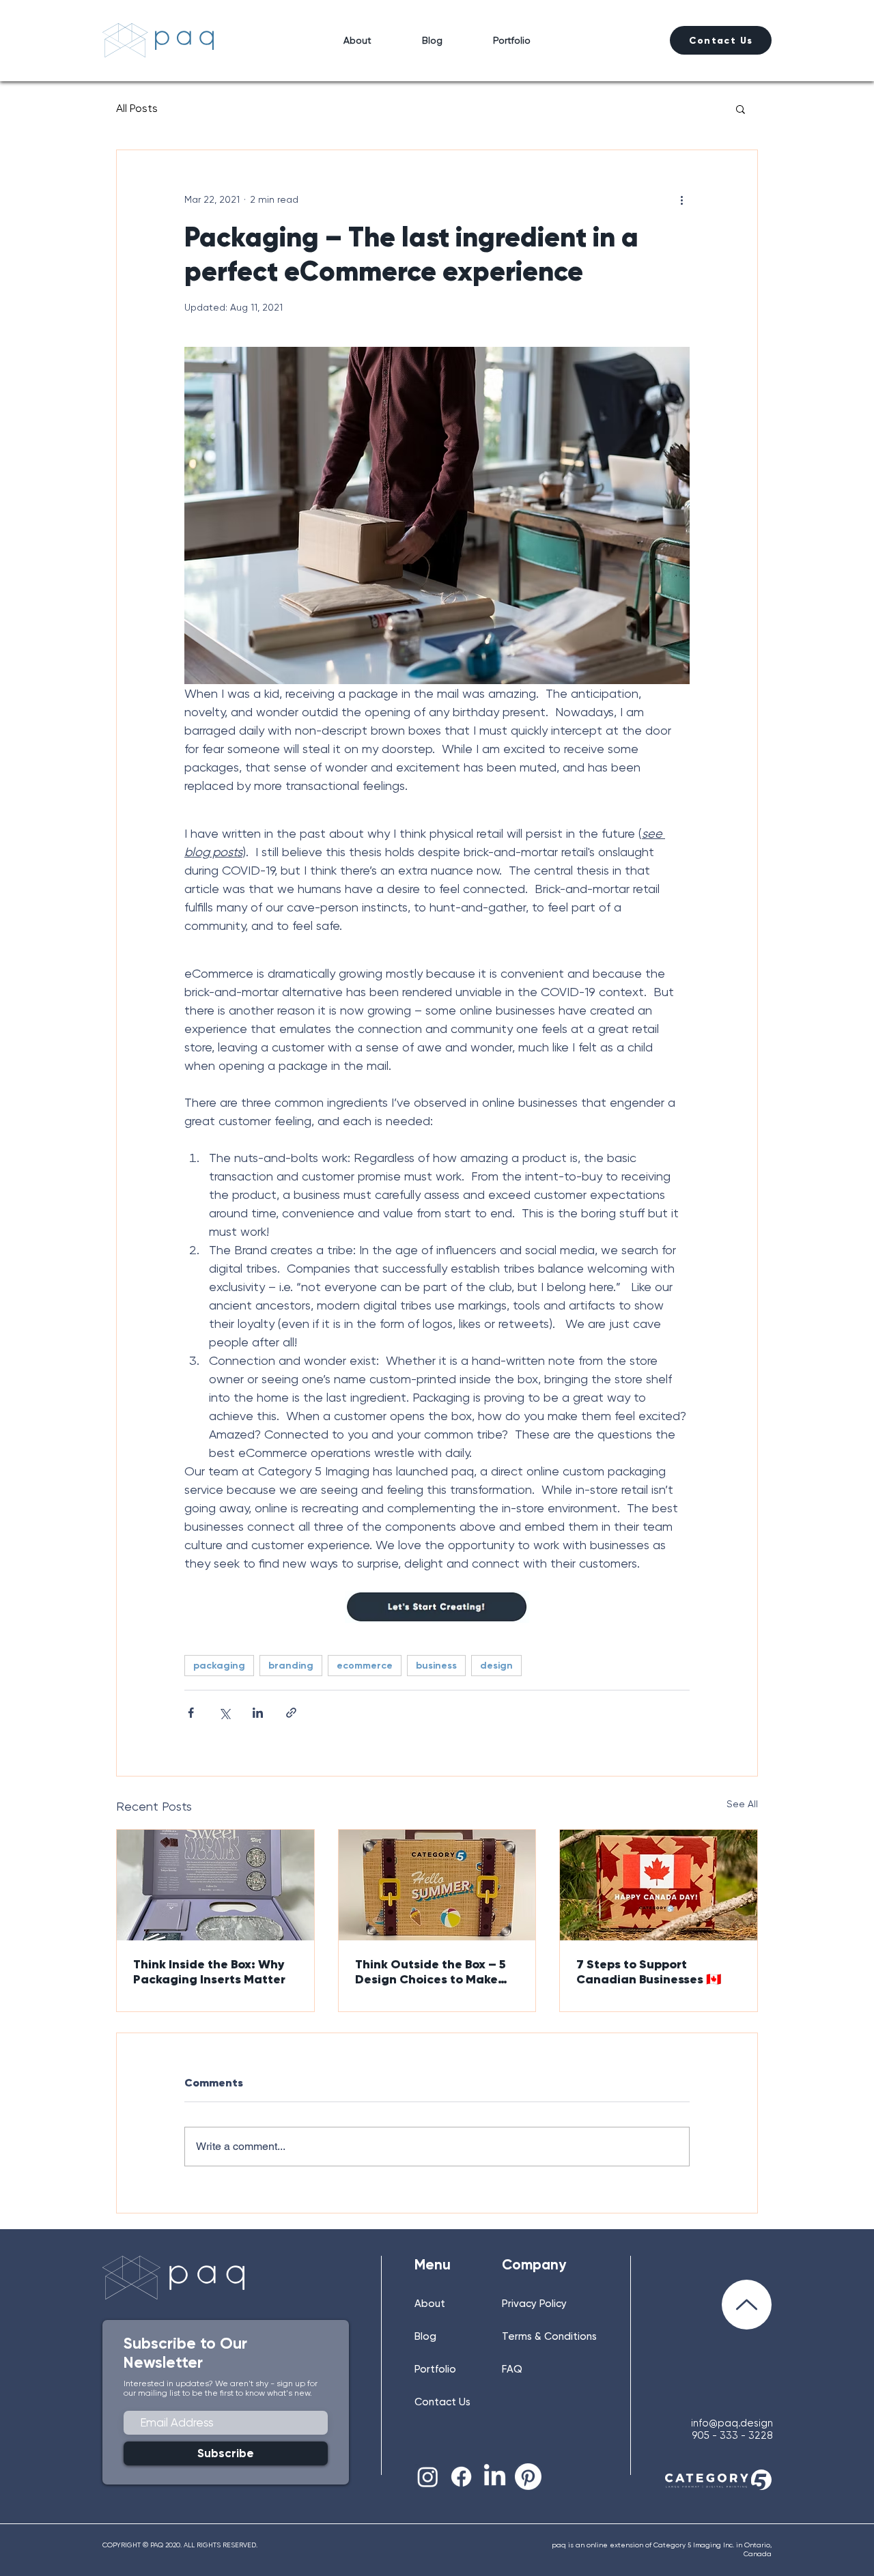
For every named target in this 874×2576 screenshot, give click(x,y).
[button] (741, 109)
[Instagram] (428, 2477)
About (430, 2304)
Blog (425, 2336)
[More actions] (681, 199)
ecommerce (365, 1666)
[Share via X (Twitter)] (224, 1713)
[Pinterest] (528, 2477)
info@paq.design (732, 2423)
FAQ (512, 2369)
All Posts (137, 108)
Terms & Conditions (549, 2336)
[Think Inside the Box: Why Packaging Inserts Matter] (215, 1885)
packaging (219, 1666)
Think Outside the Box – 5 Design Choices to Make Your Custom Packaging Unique (431, 1972)
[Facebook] (461, 2477)
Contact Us (442, 2402)
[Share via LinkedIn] (258, 1713)
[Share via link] (291, 1713)
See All (742, 1804)
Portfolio (435, 2369)
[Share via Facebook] (191, 1713)
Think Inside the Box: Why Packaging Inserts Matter (209, 1972)
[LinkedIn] (495, 2477)
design (496, 1666)
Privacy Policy (534, 2304)
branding (291, 1666)
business (436, 1666)
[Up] (747, 2305)
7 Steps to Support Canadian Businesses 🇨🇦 (649, 1972)
